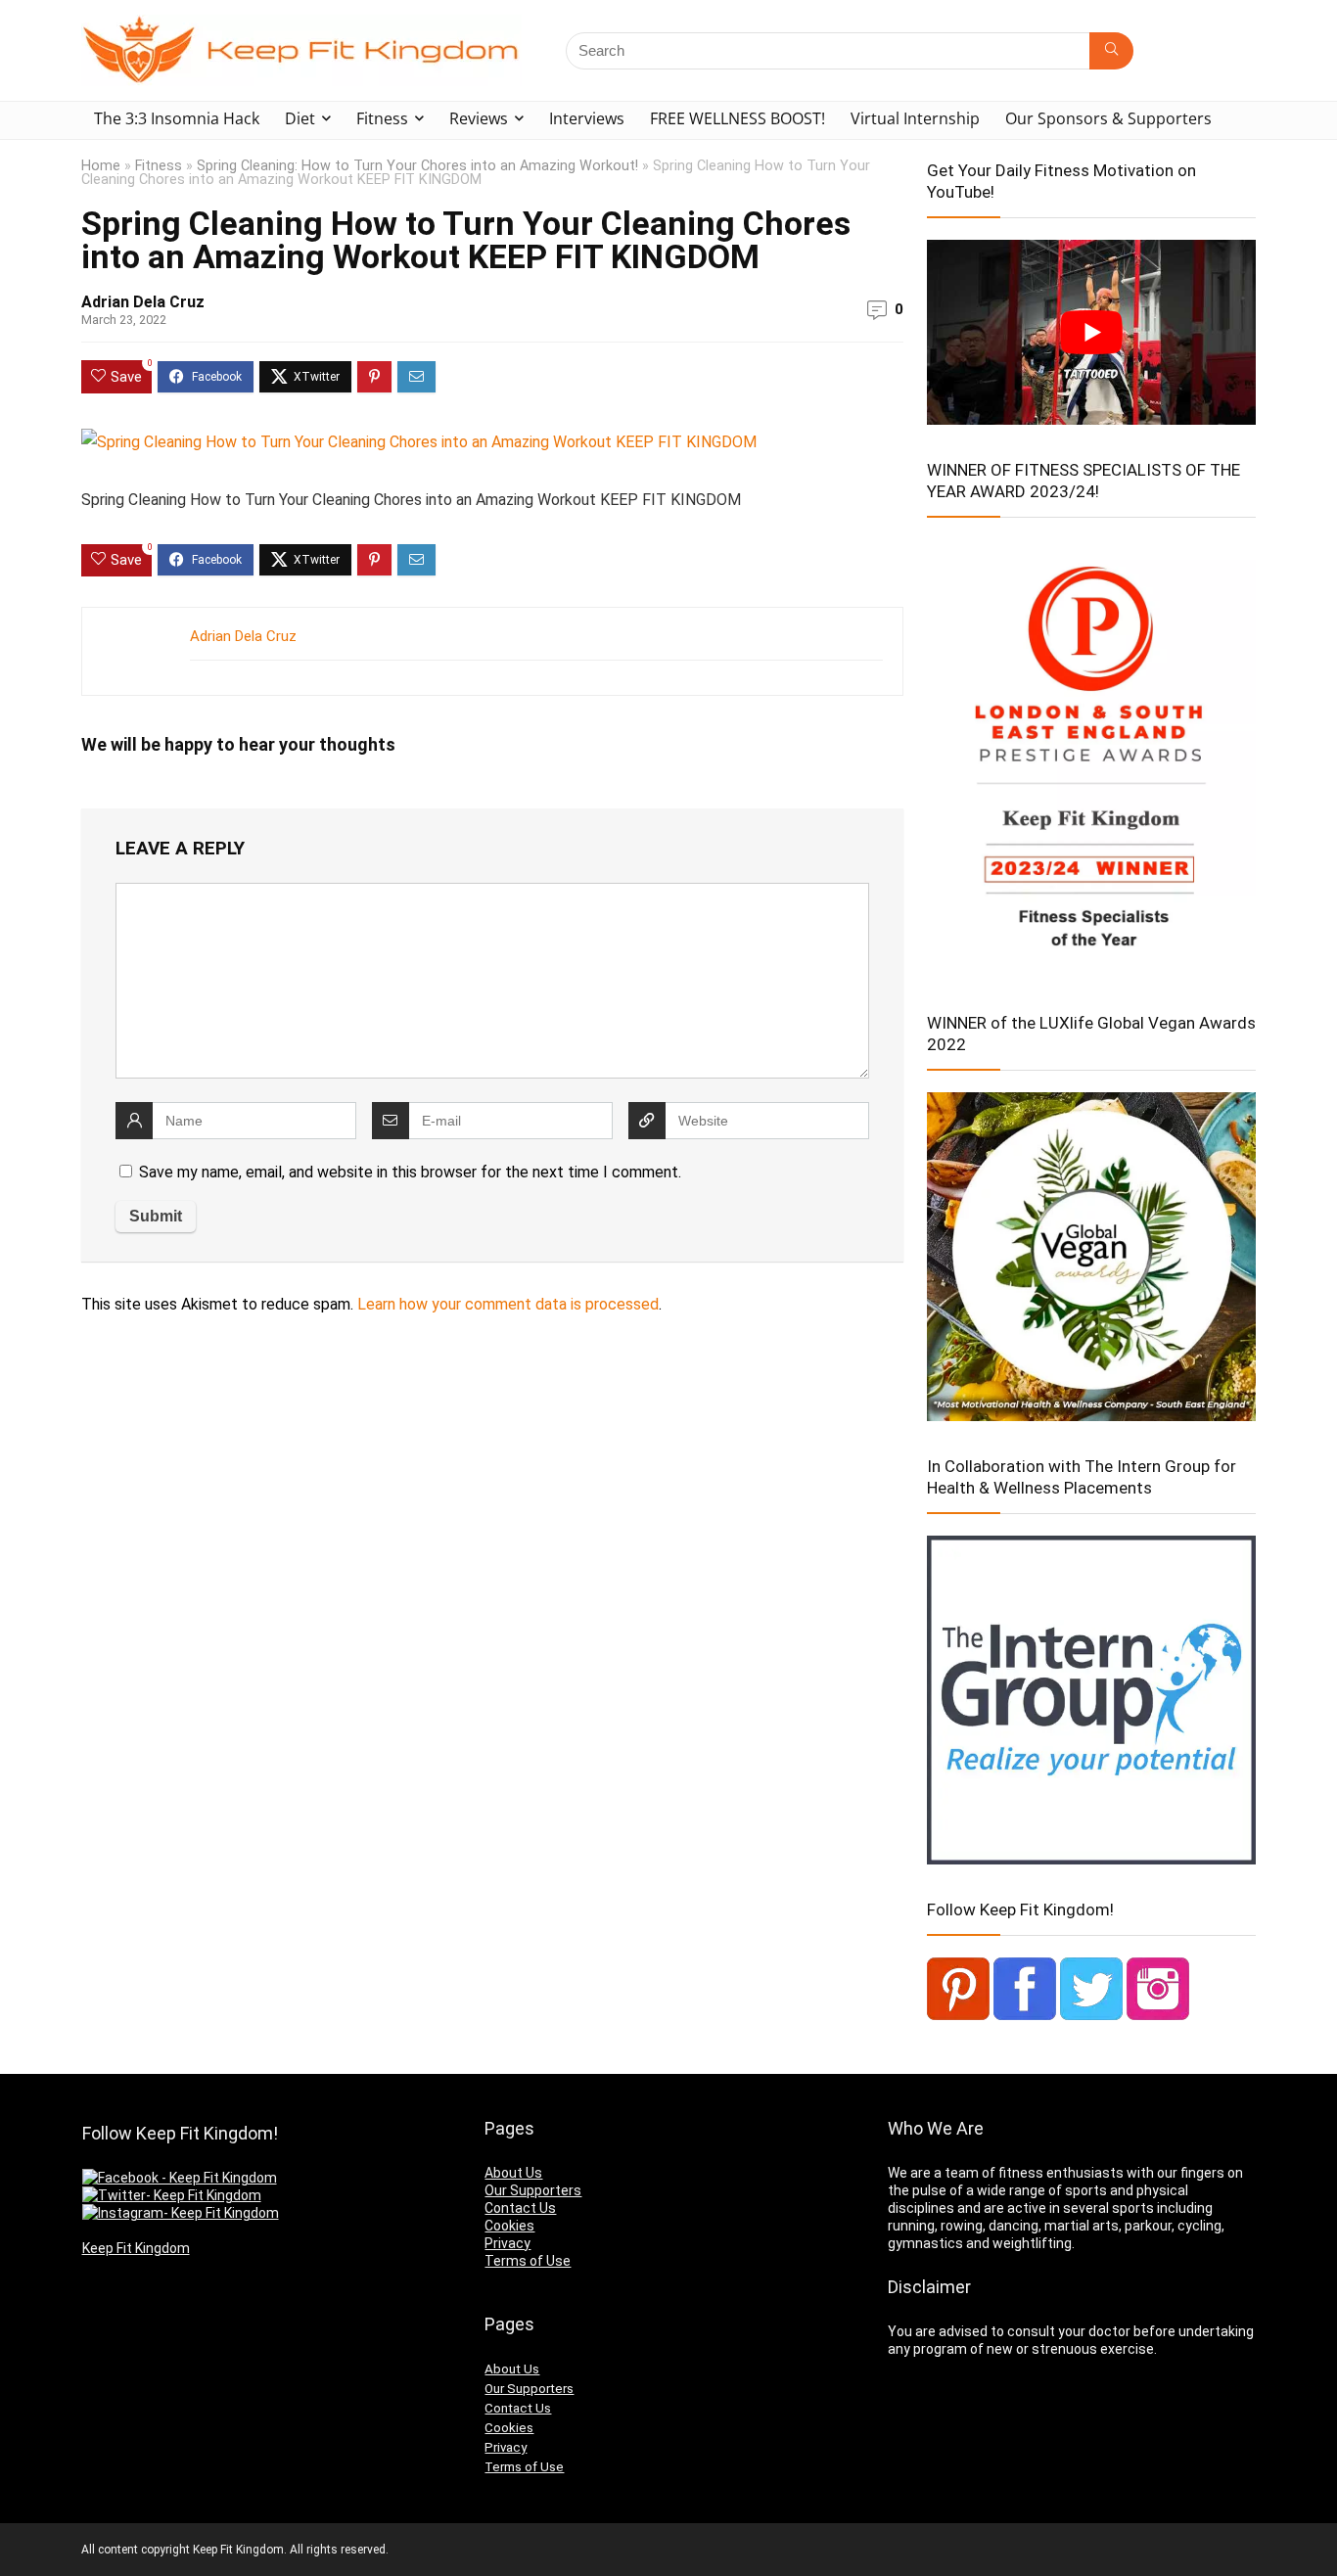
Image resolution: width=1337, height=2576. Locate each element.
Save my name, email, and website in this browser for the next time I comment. (410, 1172)
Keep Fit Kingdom (136, 2248)
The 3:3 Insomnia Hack (177, 118)
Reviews (479, 118)
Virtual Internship (915, 118)
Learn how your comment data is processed (508, 1304)
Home (101, 166)
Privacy (507, 2243)
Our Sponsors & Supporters (1108, 118)
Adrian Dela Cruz (143, 302)
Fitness (382, 118)
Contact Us (520, 2208)
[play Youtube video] (1091, 332)
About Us (513, 2173)
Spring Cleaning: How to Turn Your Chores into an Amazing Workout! (417, 166)
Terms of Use (528, 2261)
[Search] (1111, 51)
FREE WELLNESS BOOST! (738, 118)
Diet (300, 118)
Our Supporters (533, 2190)
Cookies (509, 2226)
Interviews (587, 118)
